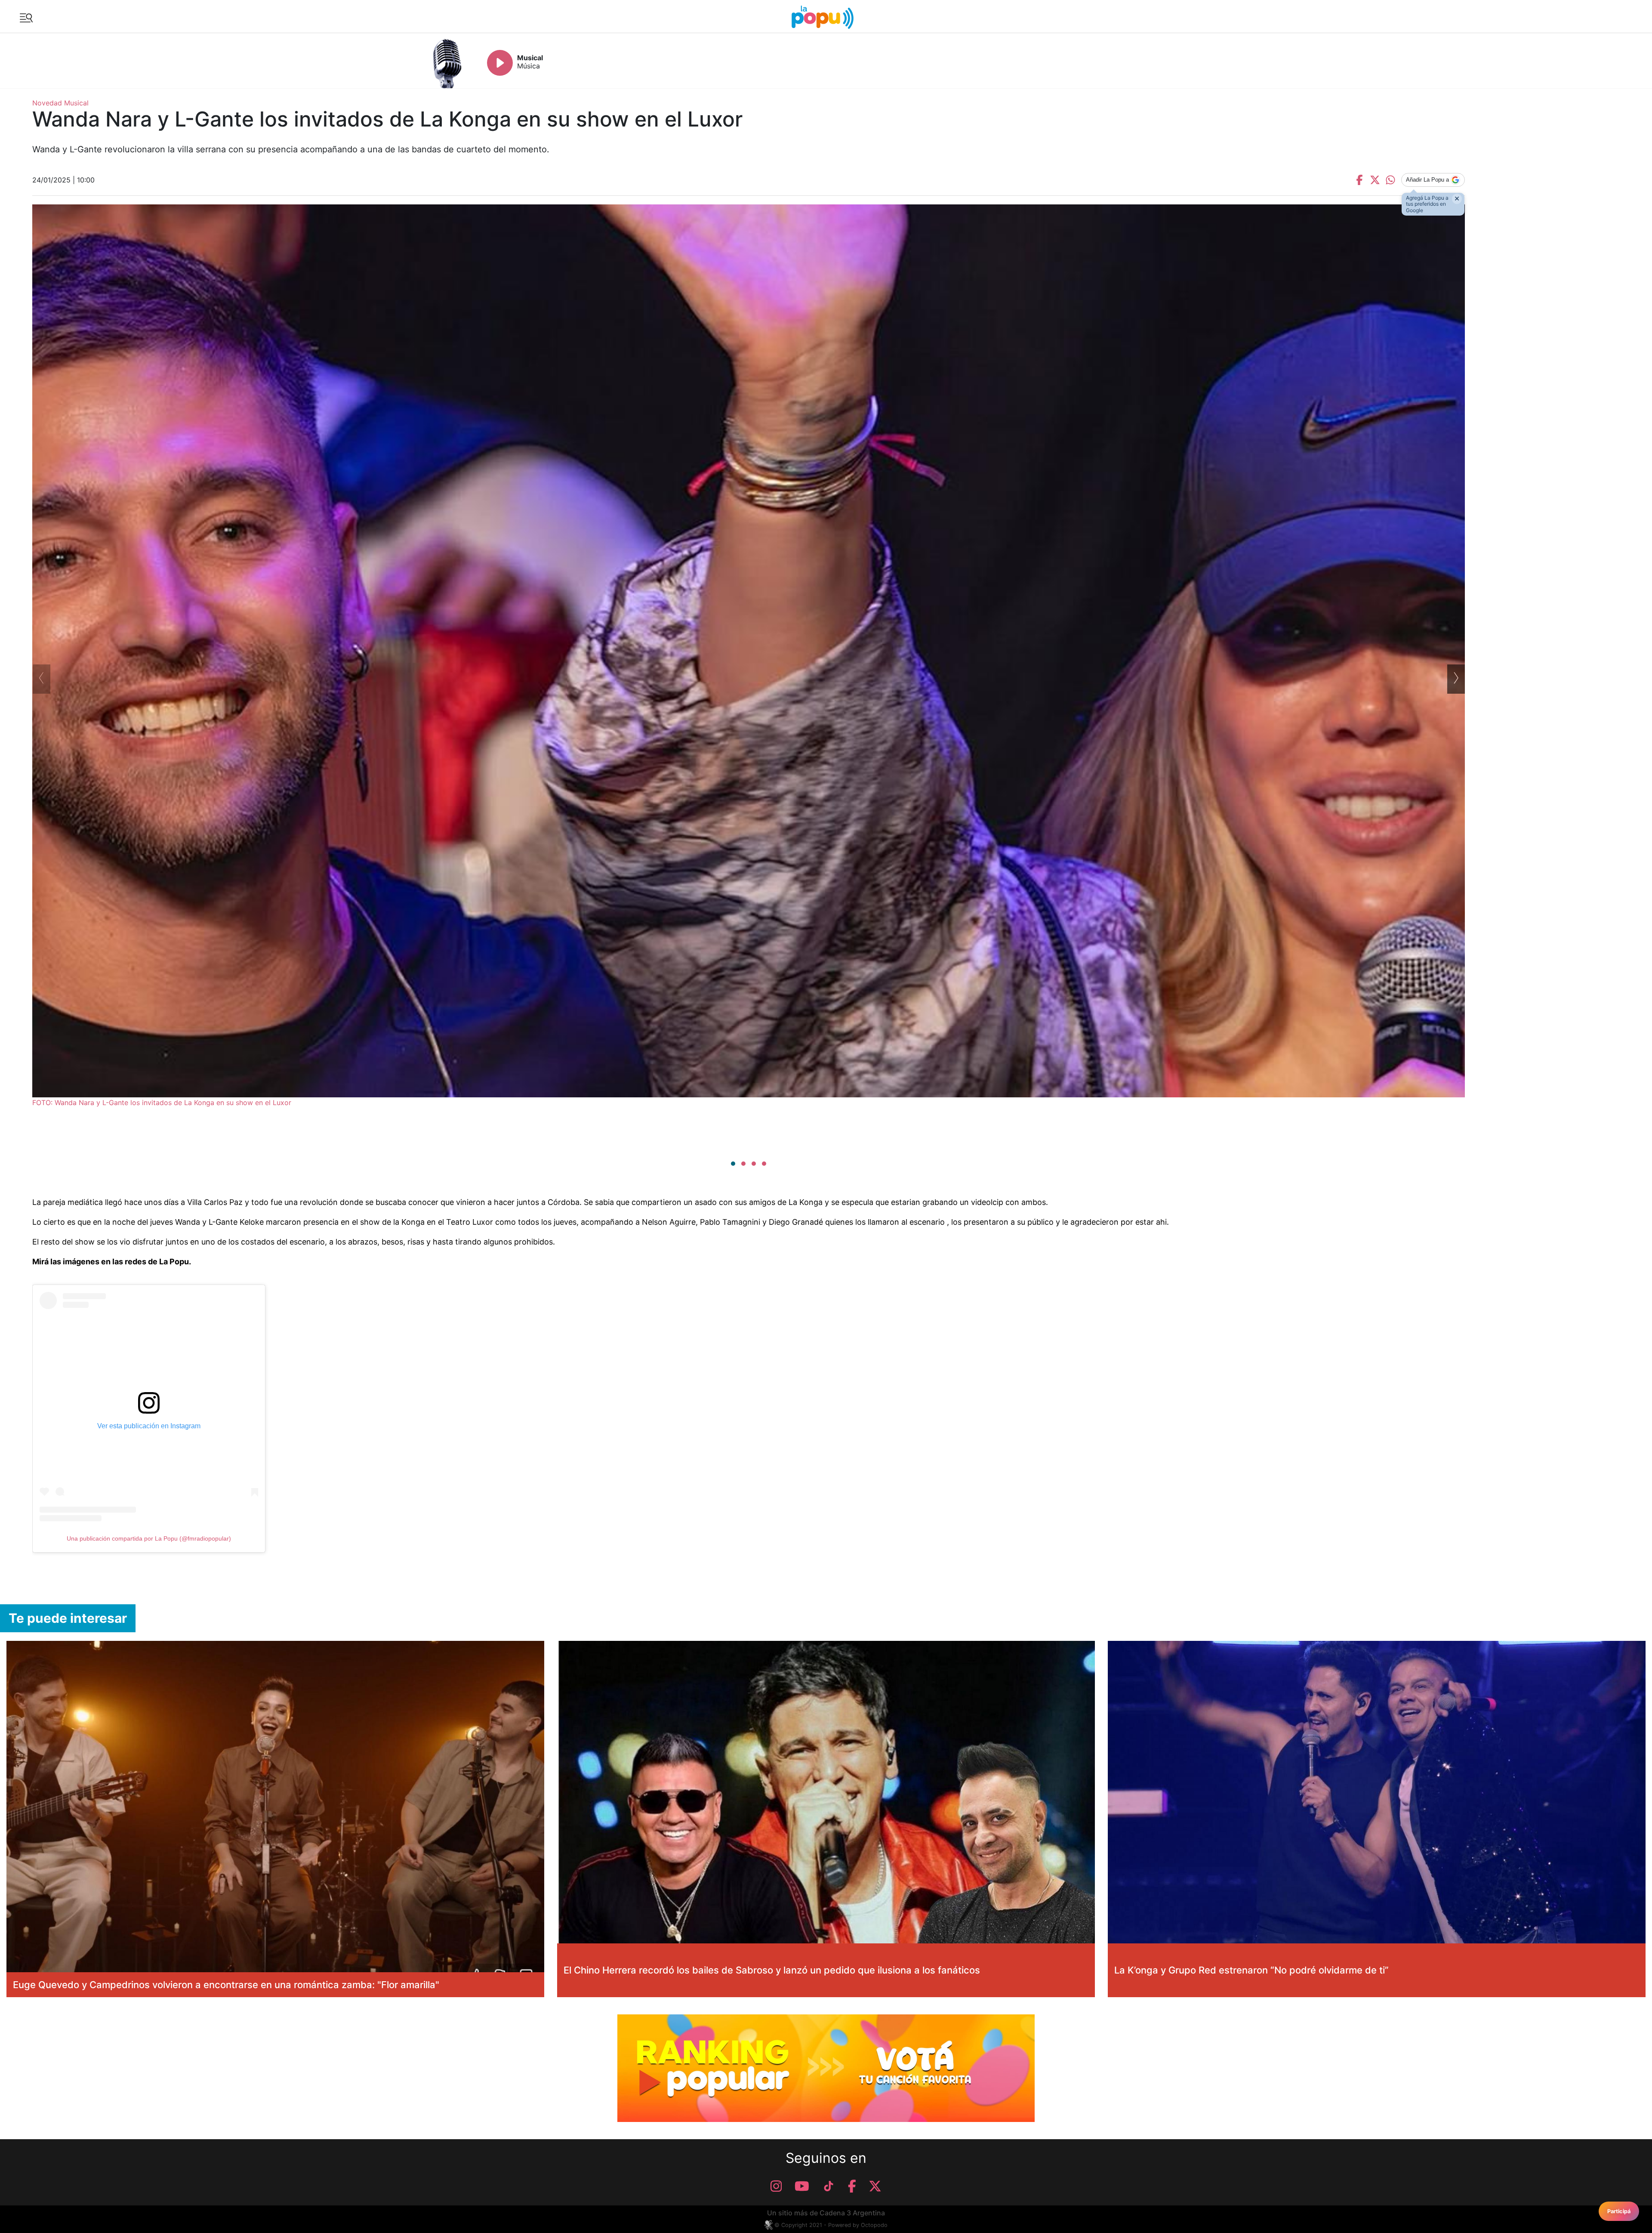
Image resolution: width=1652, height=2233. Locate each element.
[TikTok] (829, 2186)
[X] (875, 2186)
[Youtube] (802, 2186)
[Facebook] (852, 2186)
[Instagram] (776, 2186)
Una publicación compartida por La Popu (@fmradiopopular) (149, 1538)
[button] (733, 1164)
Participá (1619, 2211)
